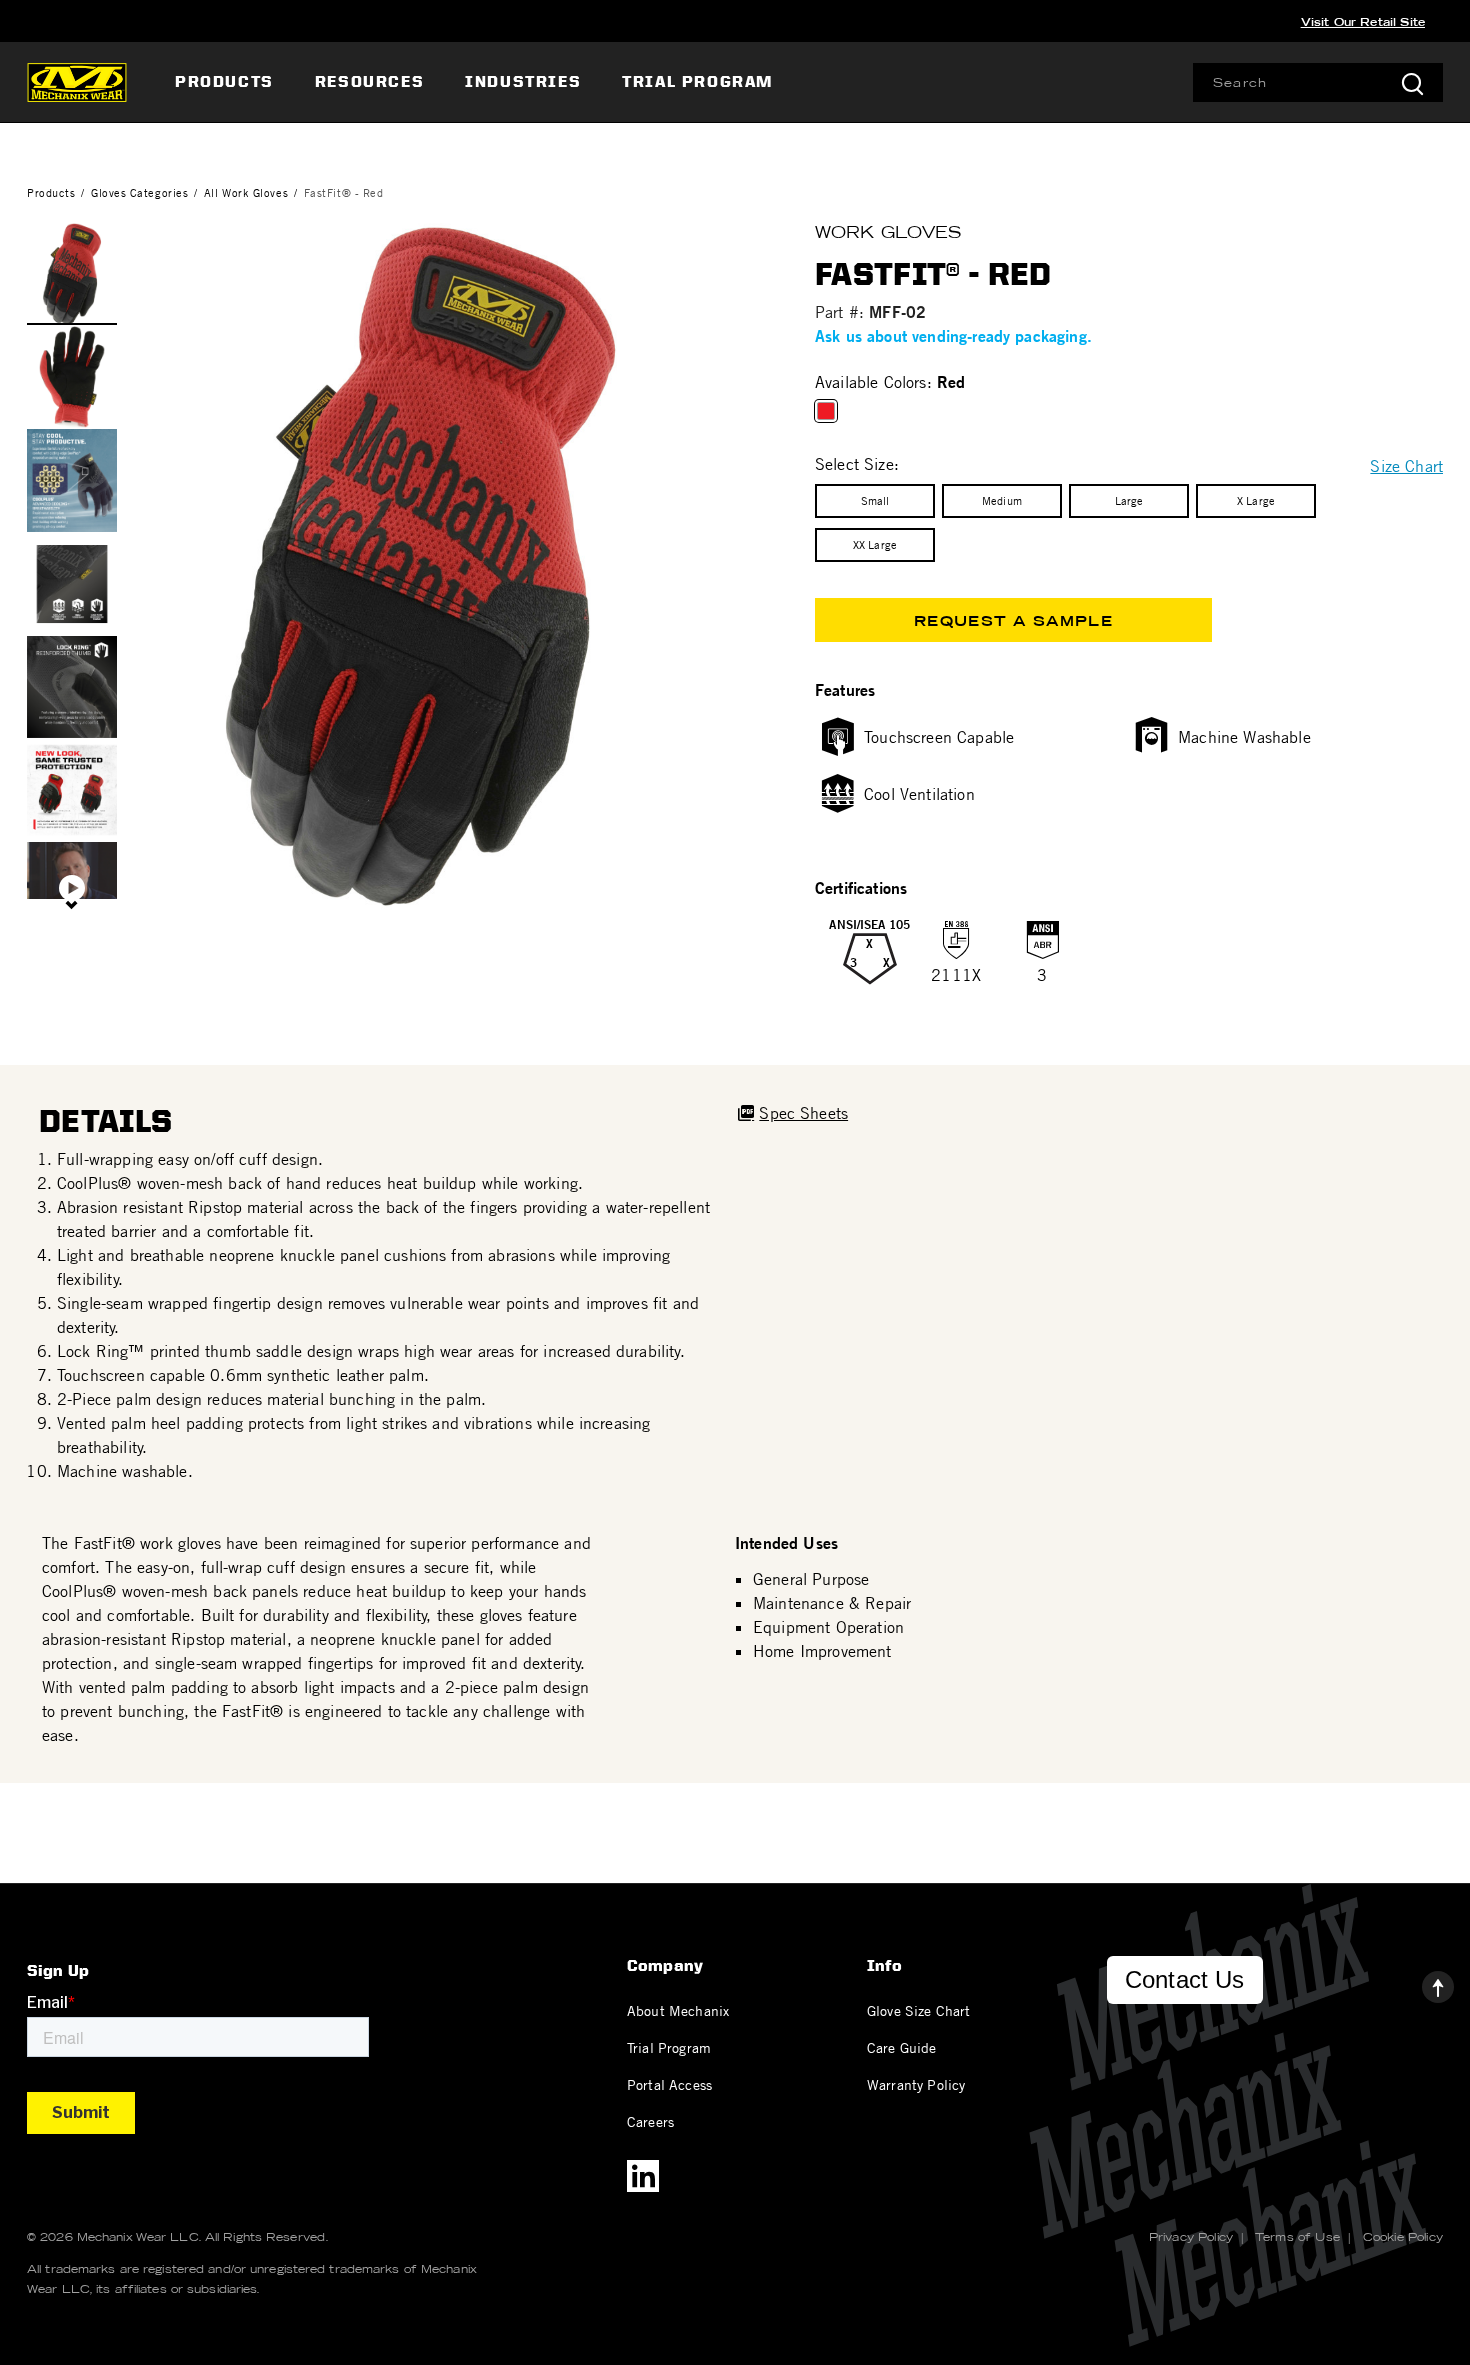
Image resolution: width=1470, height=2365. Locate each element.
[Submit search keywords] (1412, 82)
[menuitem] (227, 82)
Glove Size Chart (919, 2010)
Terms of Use (1297, 2237)
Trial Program (669, 2047)
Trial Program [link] (697, 81)
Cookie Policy (1403, 2237)
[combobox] (1318, 82)
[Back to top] (1422, 1982)
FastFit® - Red (344, 192)
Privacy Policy (1191, 2237)
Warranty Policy (916, 2084)
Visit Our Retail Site (1363, 22)
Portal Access (669, 2084)
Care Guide (902, 2047)
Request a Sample (1013, 621)
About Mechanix (678, 2010)
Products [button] (224, 81)
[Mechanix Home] (77, 82)
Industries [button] (523, 81)
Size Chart (1406, 466)
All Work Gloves (246, 192)
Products (51, 192)
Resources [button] (369, 81)
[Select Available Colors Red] (830, 411)
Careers (650, 2121)
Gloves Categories (139, 192)
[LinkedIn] (643, 2176)
